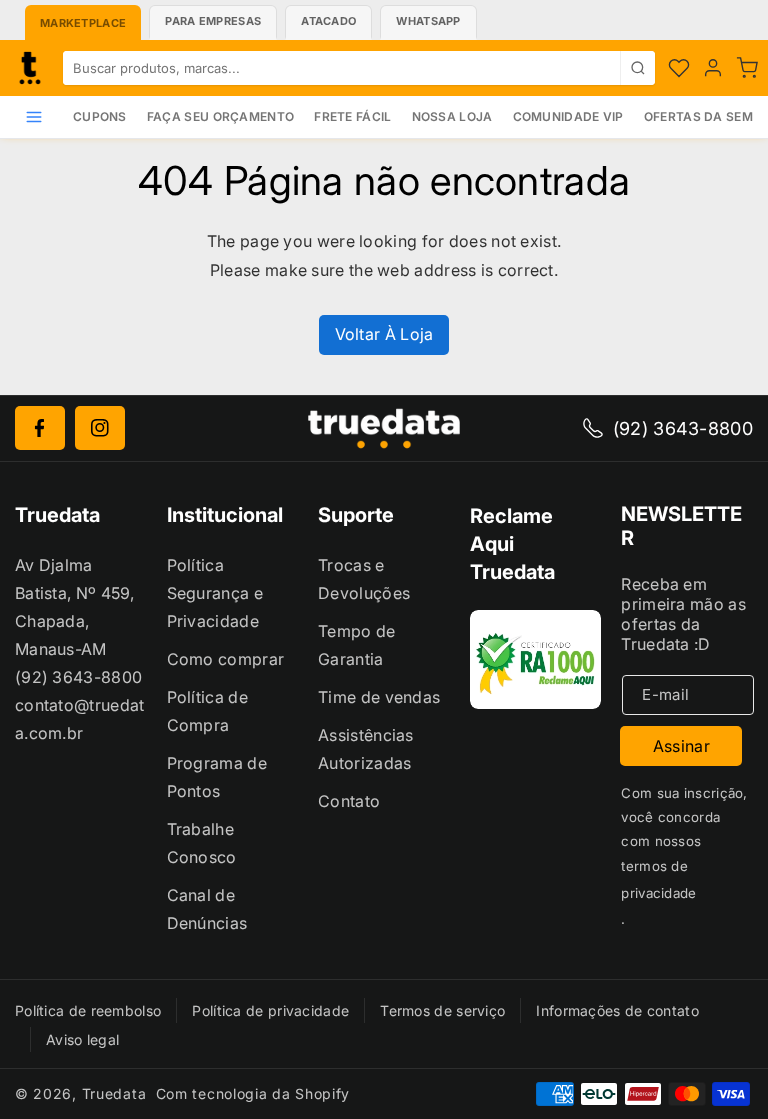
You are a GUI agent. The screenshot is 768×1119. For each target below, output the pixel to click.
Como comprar (226, 659)
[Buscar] (637, 68)
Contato (349, 801)
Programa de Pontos (217, 777)
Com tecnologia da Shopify (253, 1093)
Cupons (100, 116)
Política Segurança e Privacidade (215, 593)
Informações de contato (617, 1010)
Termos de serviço (442, 1010)
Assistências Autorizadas (366, 749)
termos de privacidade (658, 879)
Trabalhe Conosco (202, 843)
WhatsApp (428, 21)
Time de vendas (379, 697)
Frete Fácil (352, 116)
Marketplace (83, 23)
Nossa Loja (452, 116)
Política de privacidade (270, 1010)
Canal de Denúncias (207, 909)
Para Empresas (213, 21)
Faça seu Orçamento (220, 116)
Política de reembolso (88, 1010)
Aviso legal (82, 1039)
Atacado (328, 21)
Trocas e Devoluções (364, 579)
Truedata (114, 1093)
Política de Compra (207, 711)
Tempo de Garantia (356, 645)
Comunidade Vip (568, 116)
